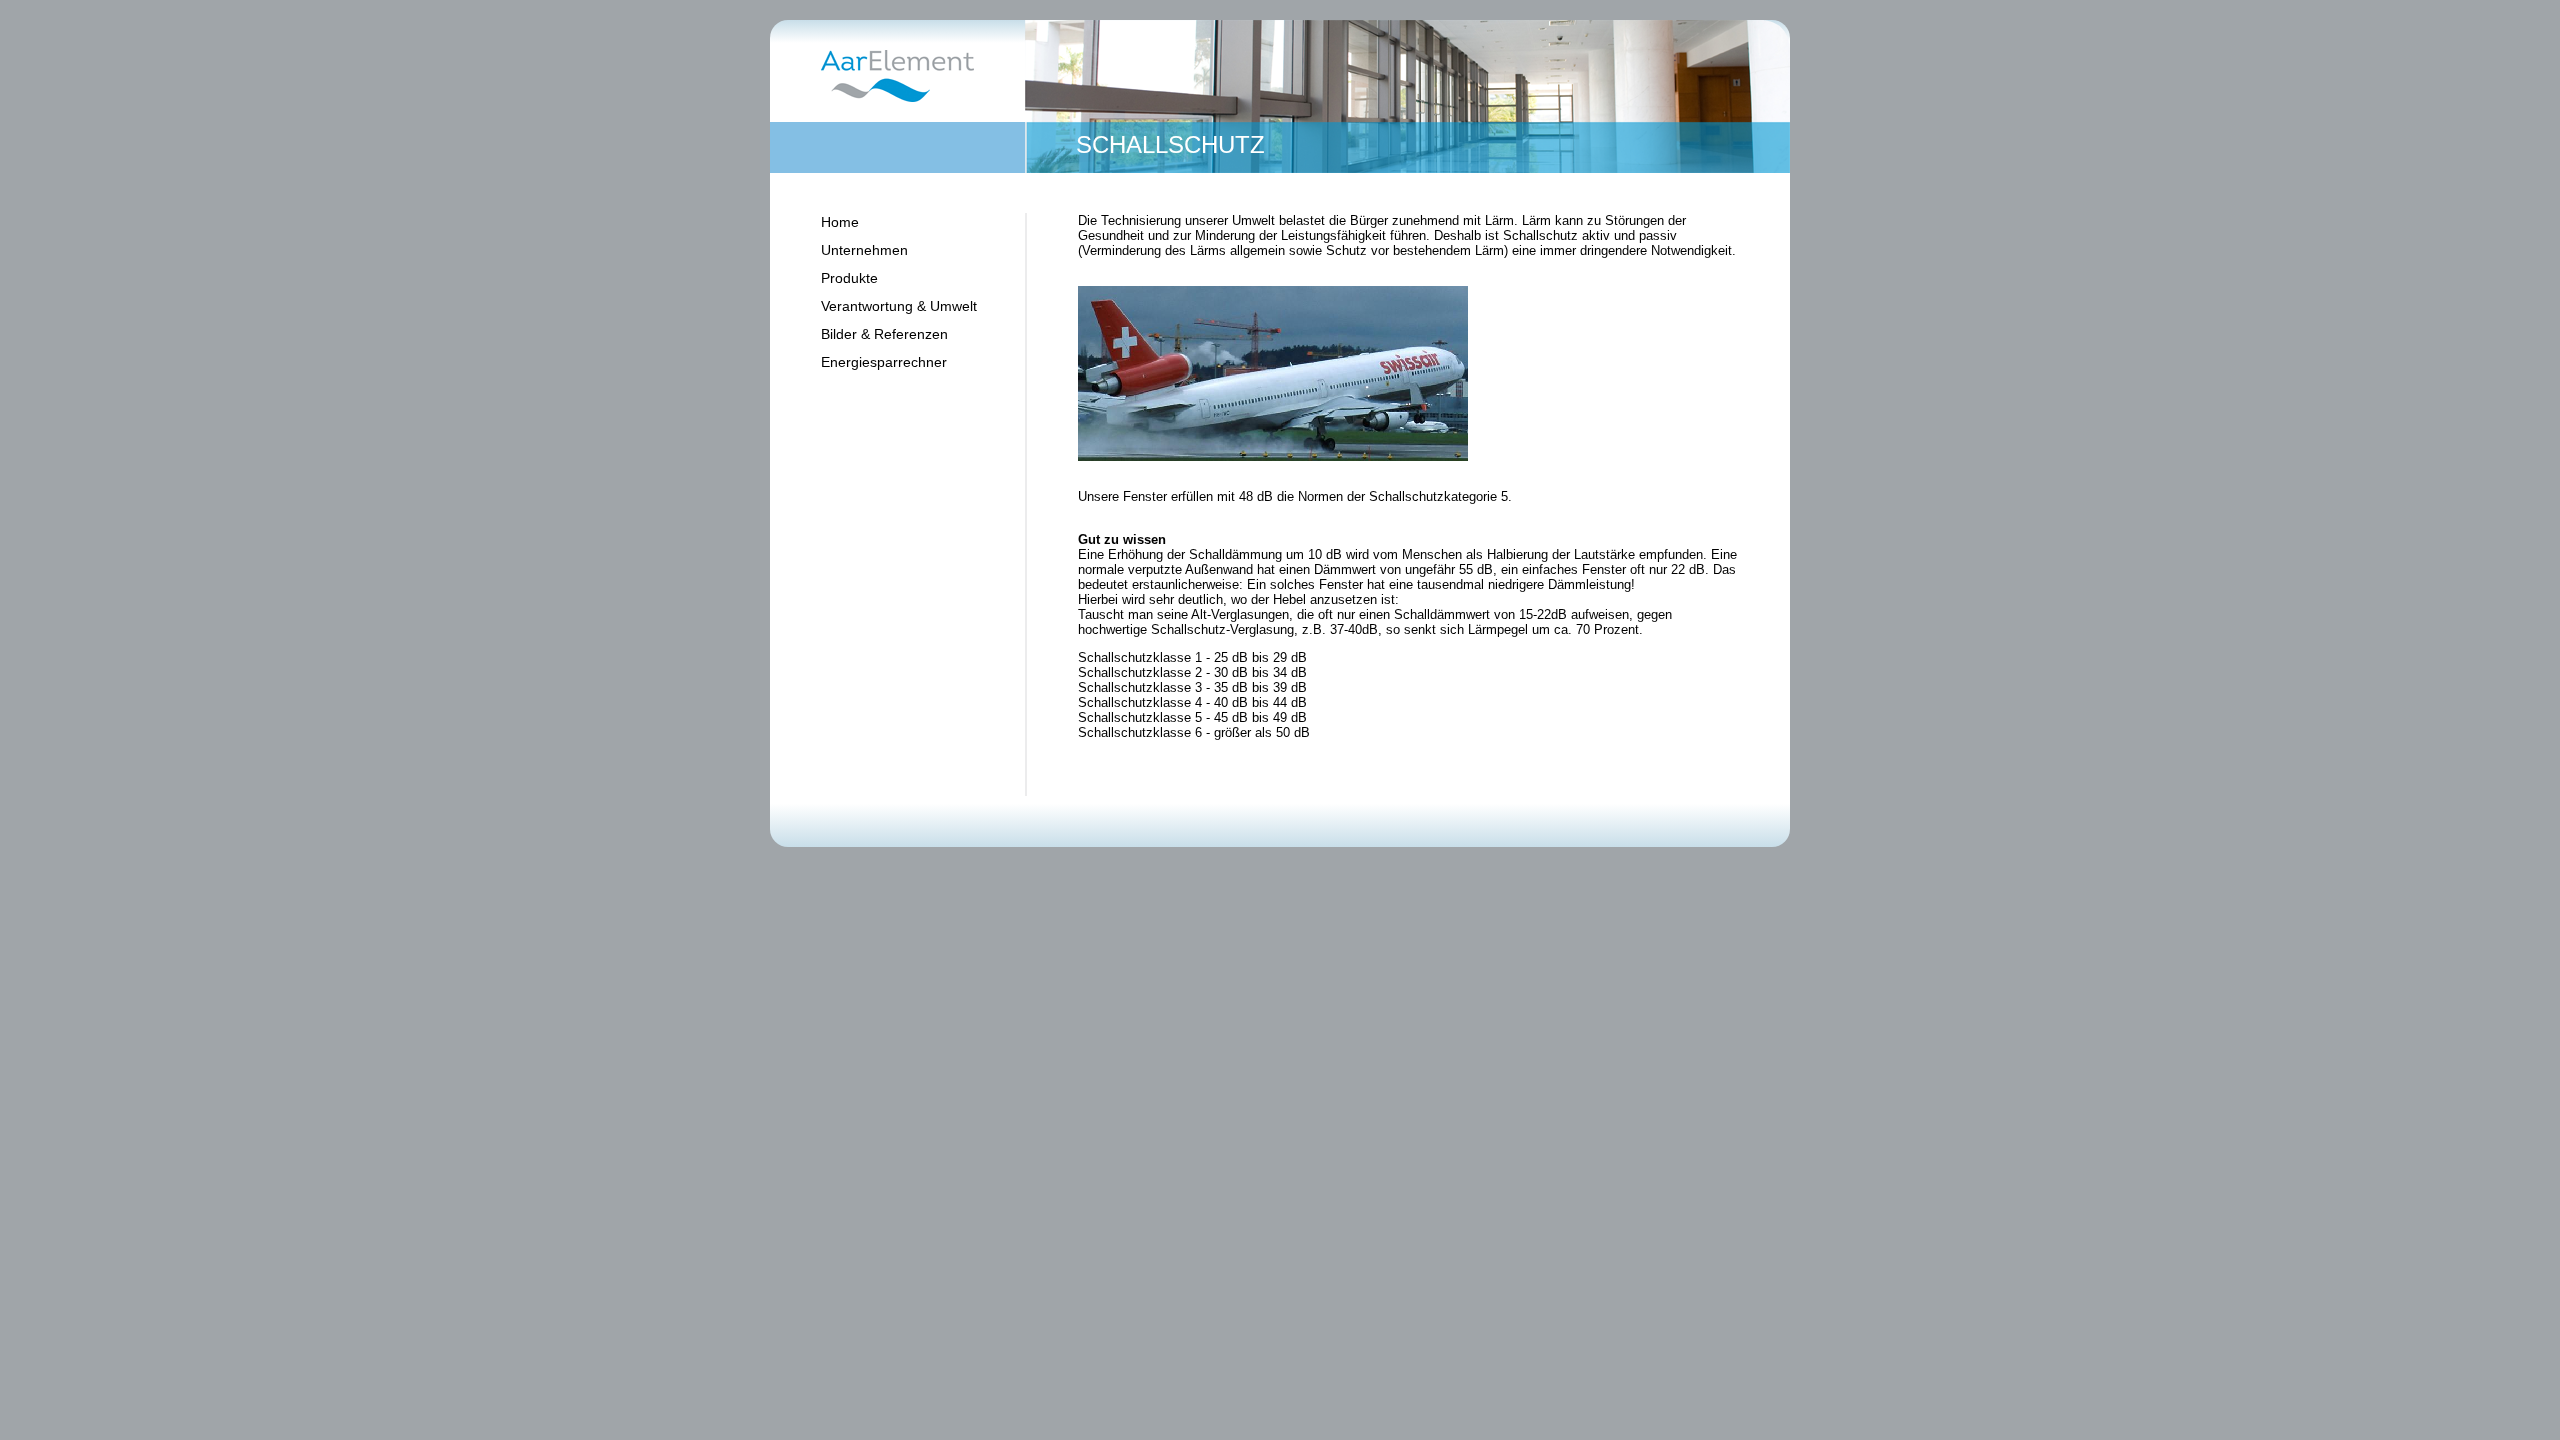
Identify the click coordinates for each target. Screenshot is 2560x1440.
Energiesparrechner (884, 362)
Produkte (849, 278)
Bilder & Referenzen (884, 334)
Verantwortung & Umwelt (899, 306)
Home (840, 222)
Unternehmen (864, 250)
